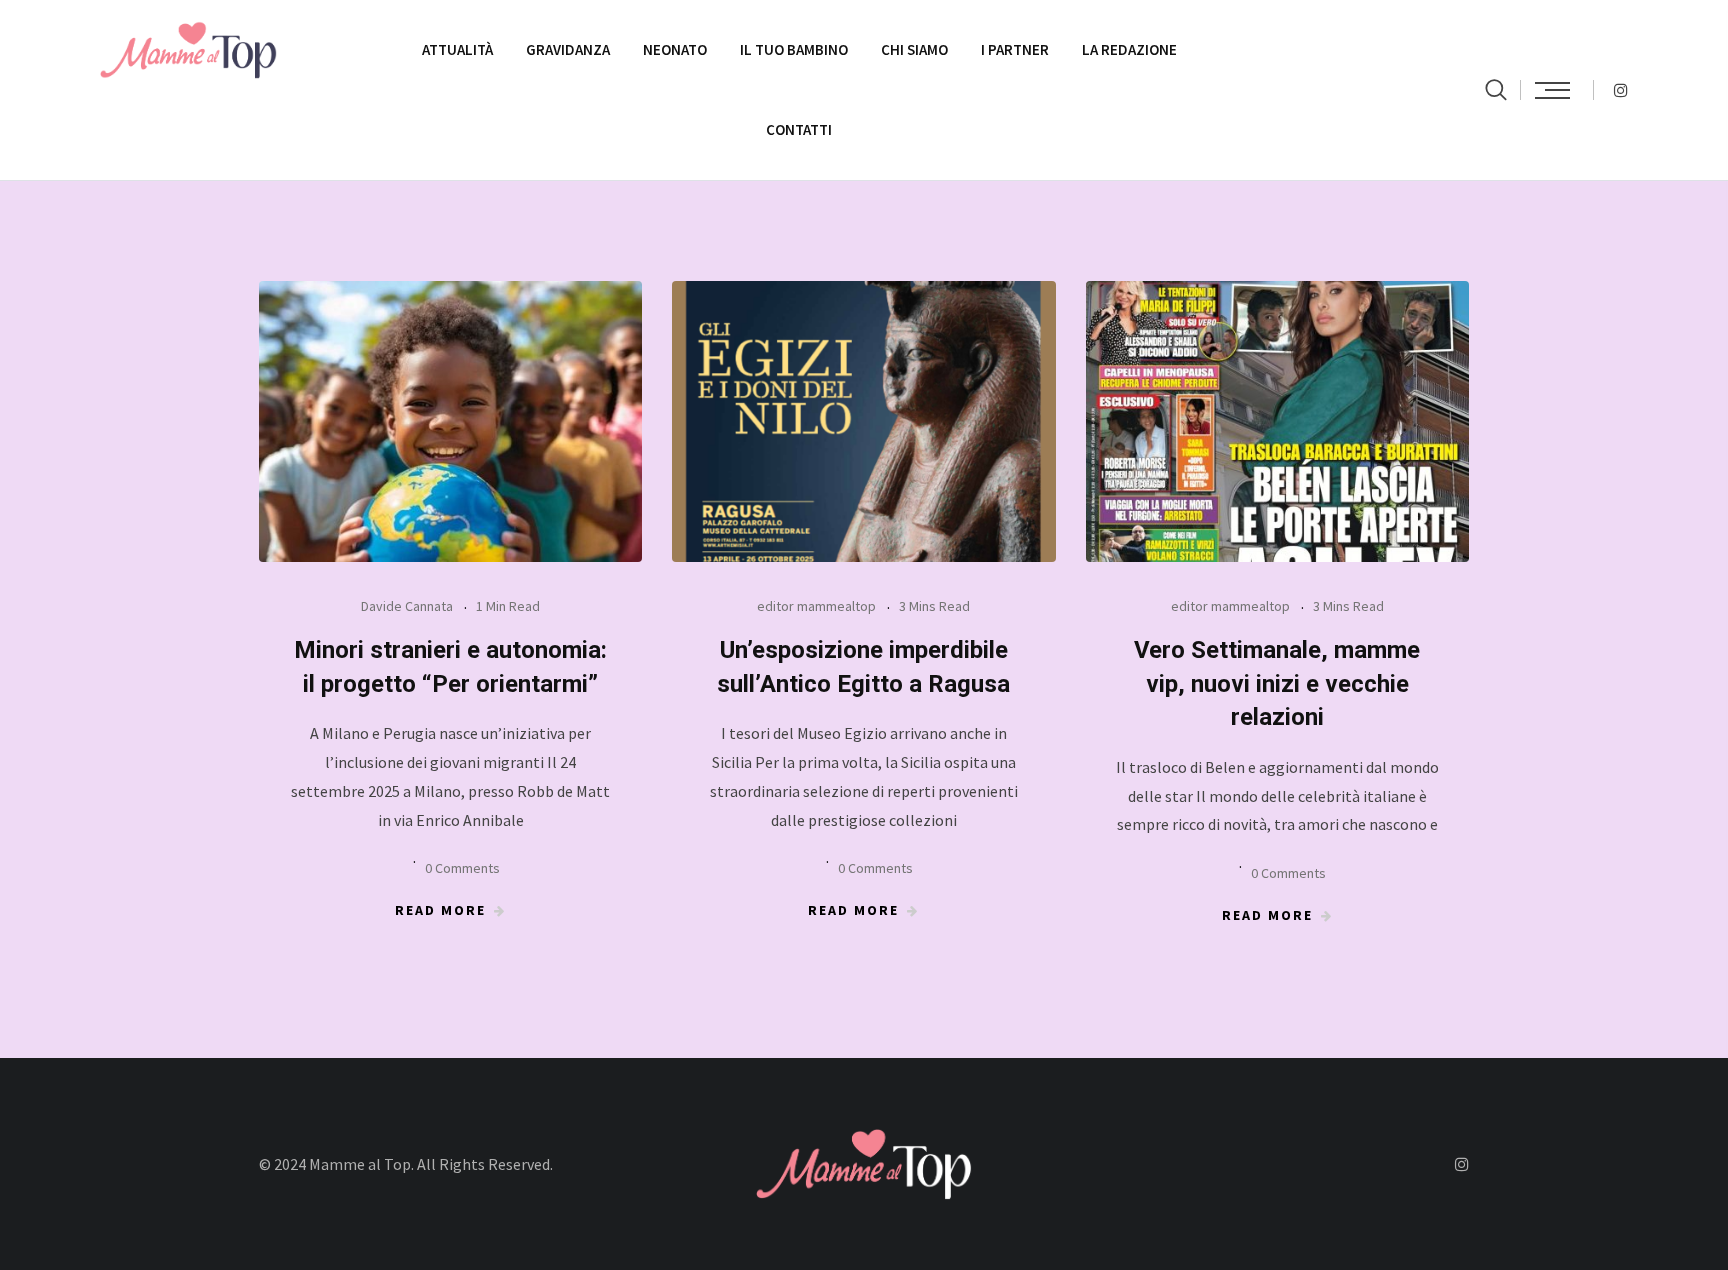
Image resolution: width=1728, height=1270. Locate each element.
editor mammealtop (816, 606)
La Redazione (1129, 49)
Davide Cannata (407, 606)
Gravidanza (568, 49)
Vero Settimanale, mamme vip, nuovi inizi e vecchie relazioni (1277, 683)
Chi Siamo (914, 49)
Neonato (675, 49)
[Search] (1496, 89)
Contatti (799, 129)
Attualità (457, 49)
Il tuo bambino (794, 49)
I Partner (1015, 49)
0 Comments (462, 868)
